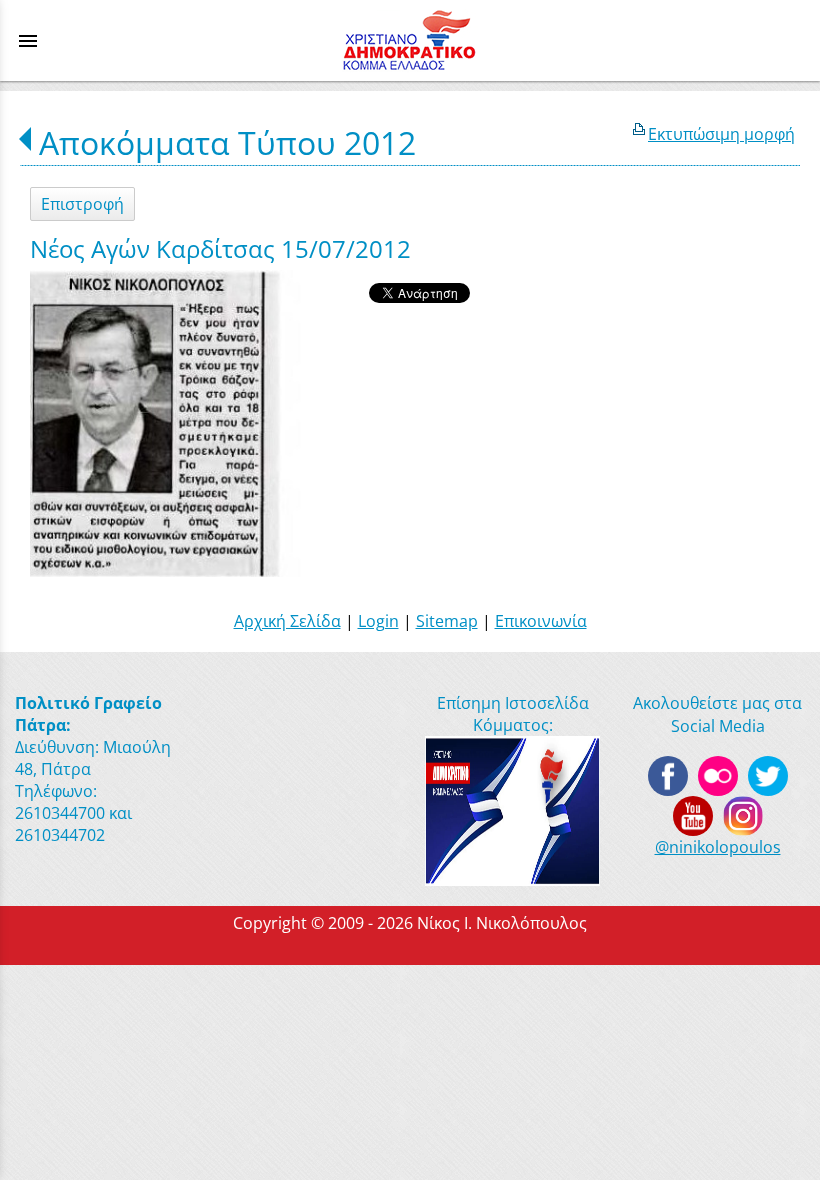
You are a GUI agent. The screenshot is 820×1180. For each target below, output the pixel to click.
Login (378, 621)
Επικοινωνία (541, 621)
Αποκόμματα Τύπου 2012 (227, 142)
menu (28, 41)
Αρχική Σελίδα (287, 621)
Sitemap (447, 621)
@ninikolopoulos (718, 847)
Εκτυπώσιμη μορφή (721, 134)
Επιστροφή (82, 204)
